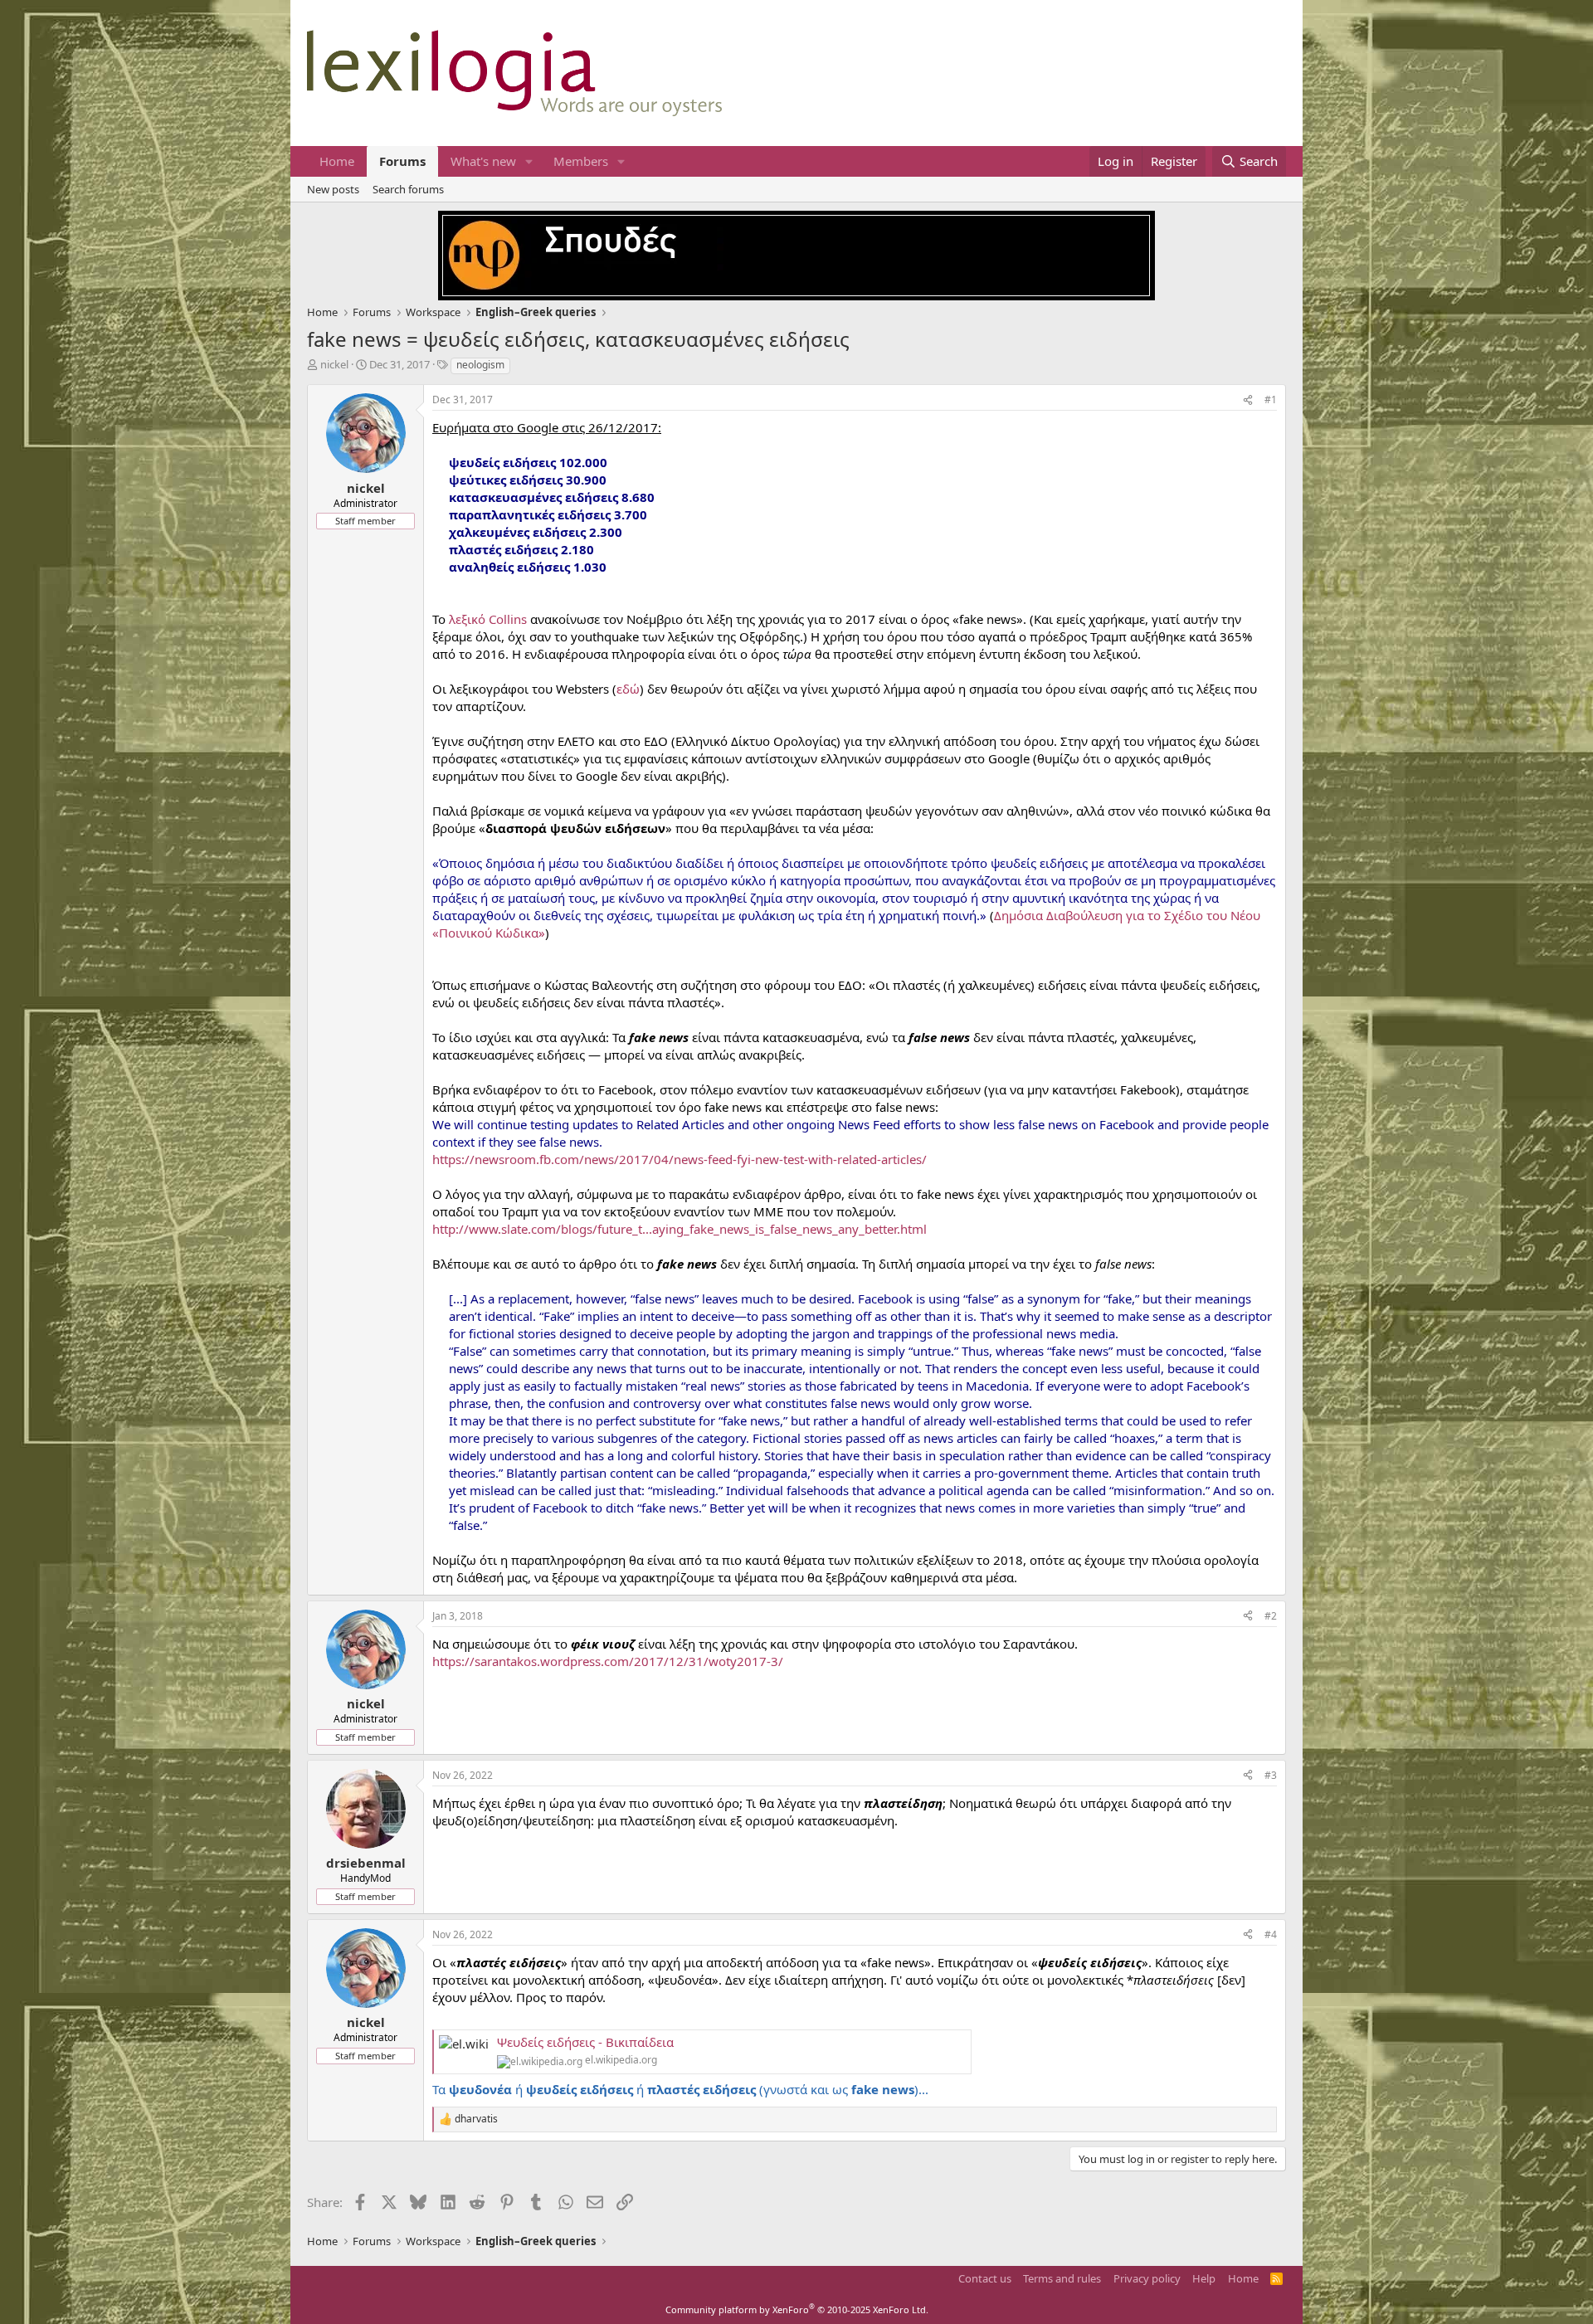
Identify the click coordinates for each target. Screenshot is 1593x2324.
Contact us (985, 2278)
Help (1204, 2278)
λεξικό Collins (488, 619)
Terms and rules (1062, 2278)
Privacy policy (1147, 2278)
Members (581, 161)
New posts (333, 189)
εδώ (628, 689)
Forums (402, 161)
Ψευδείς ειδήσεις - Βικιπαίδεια (585, 2042)
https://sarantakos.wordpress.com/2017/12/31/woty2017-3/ (608, 1661)
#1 (1271, 400)
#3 (1271, 1775)
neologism (480, 365)
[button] (529, 161)
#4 (1271, 1934)
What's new (483, 161)
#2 (1271, 1616)
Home (337, 161)
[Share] (1248, 400)
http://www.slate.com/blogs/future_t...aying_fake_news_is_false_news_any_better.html (680, 1229)
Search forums (408, 189)
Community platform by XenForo (797, 2309)
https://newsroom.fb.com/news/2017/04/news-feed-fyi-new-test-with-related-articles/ (680, 1159)
